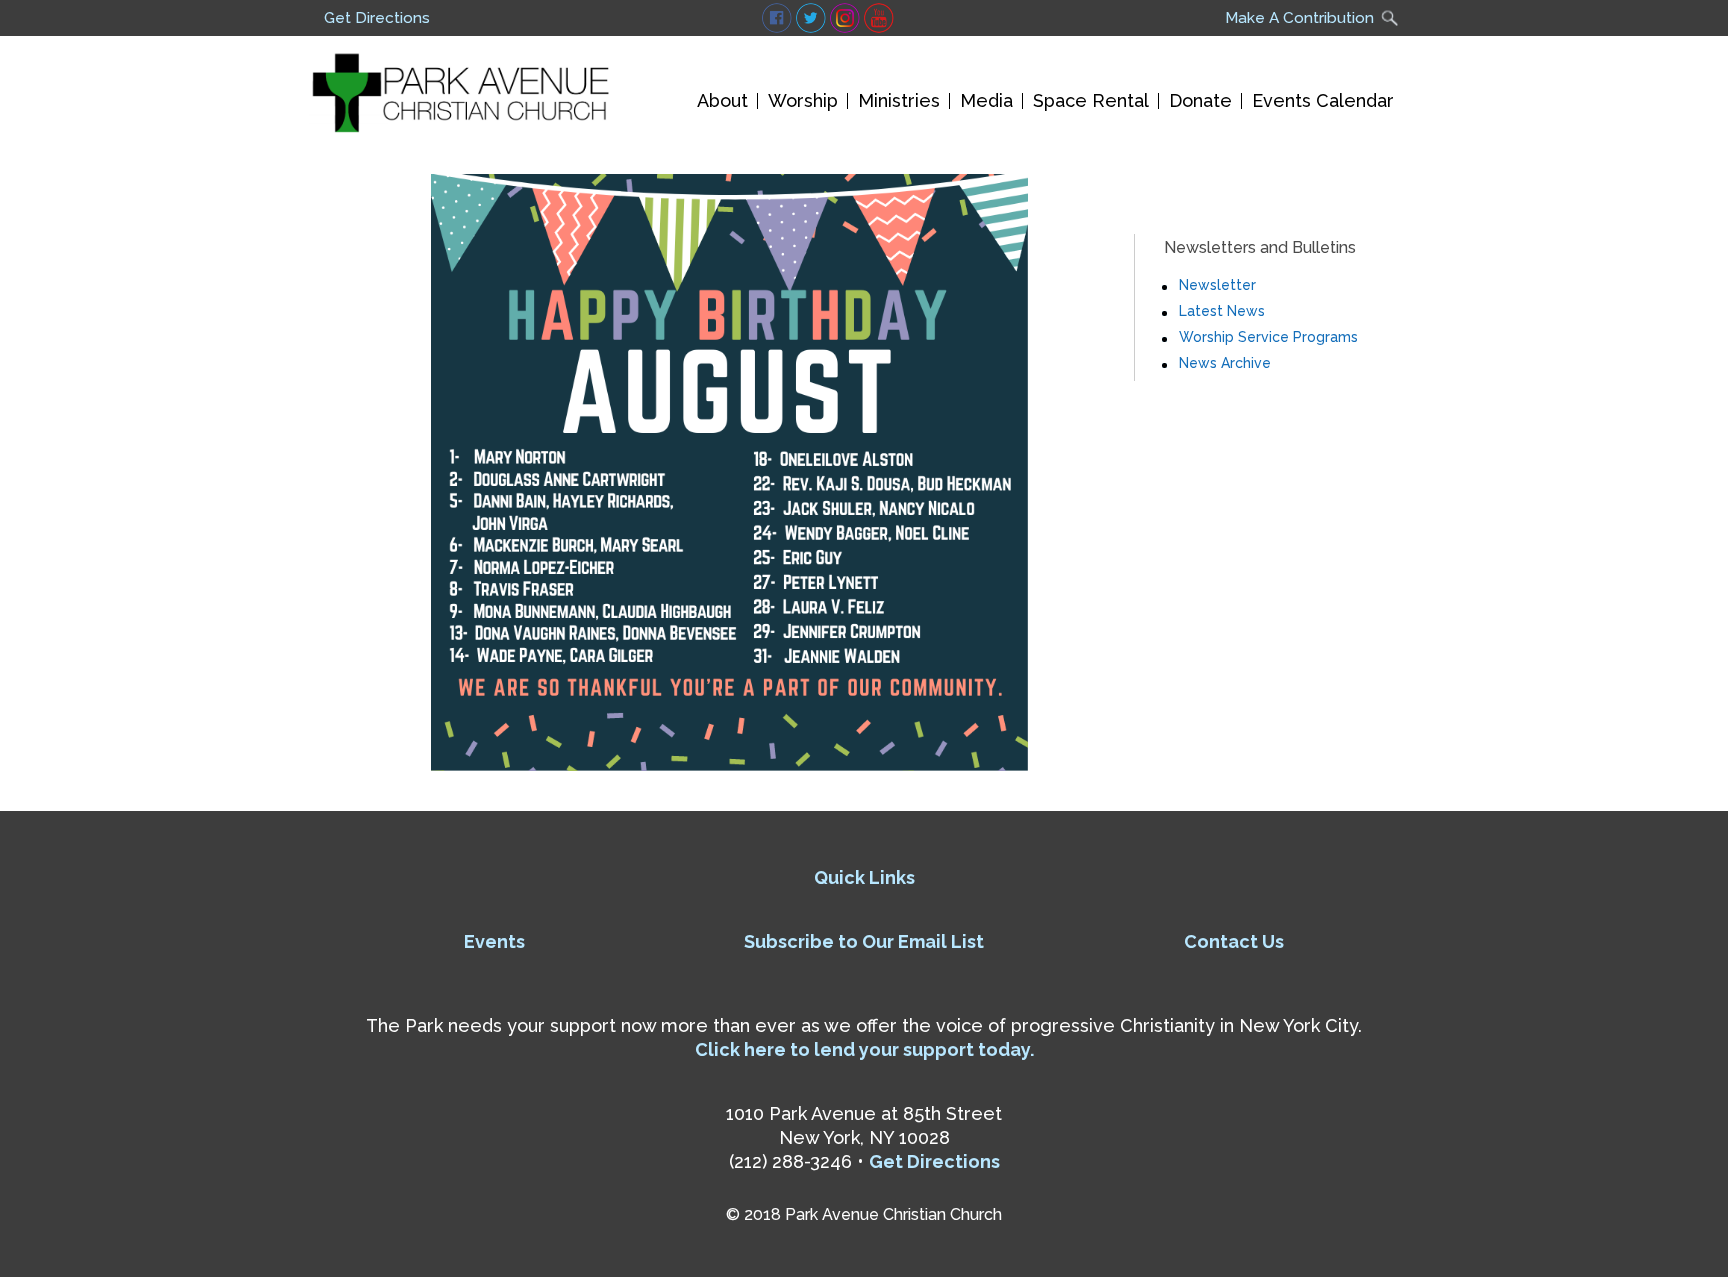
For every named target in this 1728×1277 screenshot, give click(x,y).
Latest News (1222, 311)
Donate (1200, 100)
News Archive (1225, 363)
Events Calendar (1323, 100)
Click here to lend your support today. (864, 1049)
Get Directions (377, 18)
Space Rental (1091, 100)
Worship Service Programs (1268, 337)
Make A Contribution (1299, 18)
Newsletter (1217, 285)
